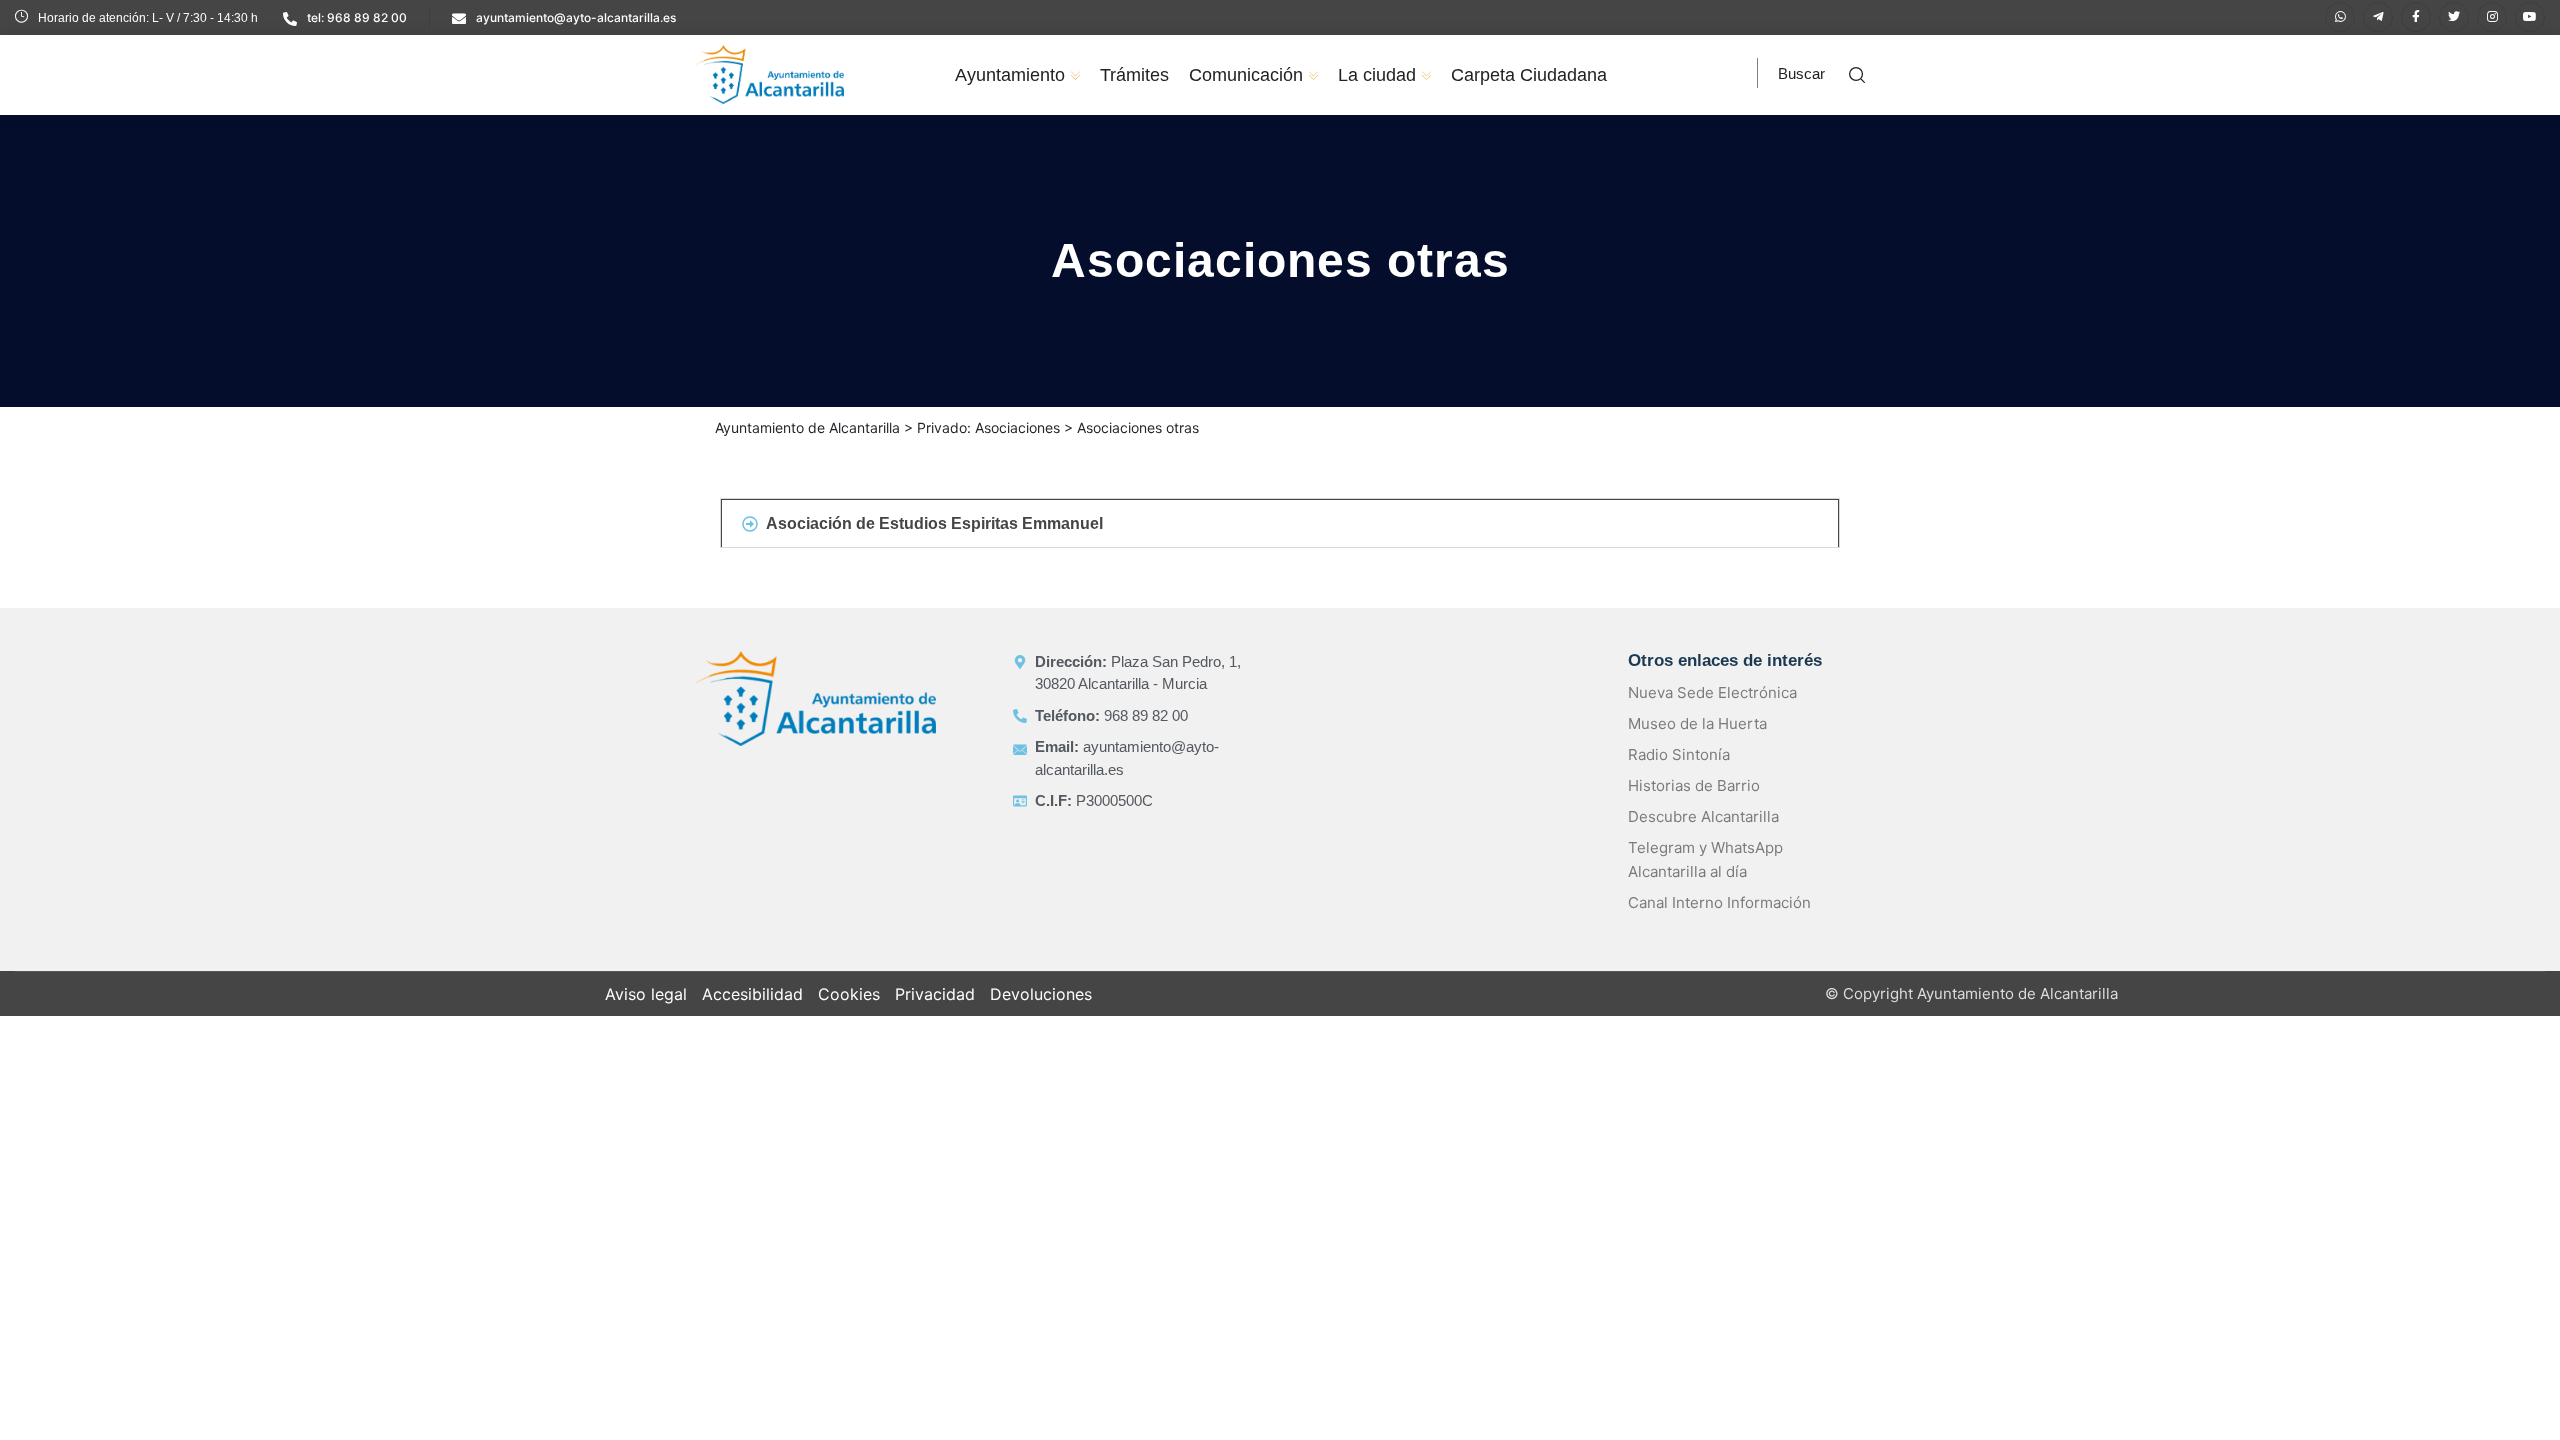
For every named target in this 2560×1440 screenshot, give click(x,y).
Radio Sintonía (1679, 754)
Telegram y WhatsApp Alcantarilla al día (1705, 859)
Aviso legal (646, 994)
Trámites (1134, 75)
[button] (1280, 523)
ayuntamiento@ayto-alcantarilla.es (576, 17)
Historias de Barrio (1694, 785)
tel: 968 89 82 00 (357, 17)
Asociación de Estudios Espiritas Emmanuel (934, 523)
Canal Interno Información (1719, 902)
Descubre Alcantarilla (1703, 816)
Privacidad (935, 994)
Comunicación (1246, 75)
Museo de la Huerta (1697, 723)
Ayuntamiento (1010, 75)
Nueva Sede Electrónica (1712, 692)
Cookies (849, 994)
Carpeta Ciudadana (1529, 75)
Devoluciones (1041, 994)
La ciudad (1377, 75)
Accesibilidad (752, 994)
